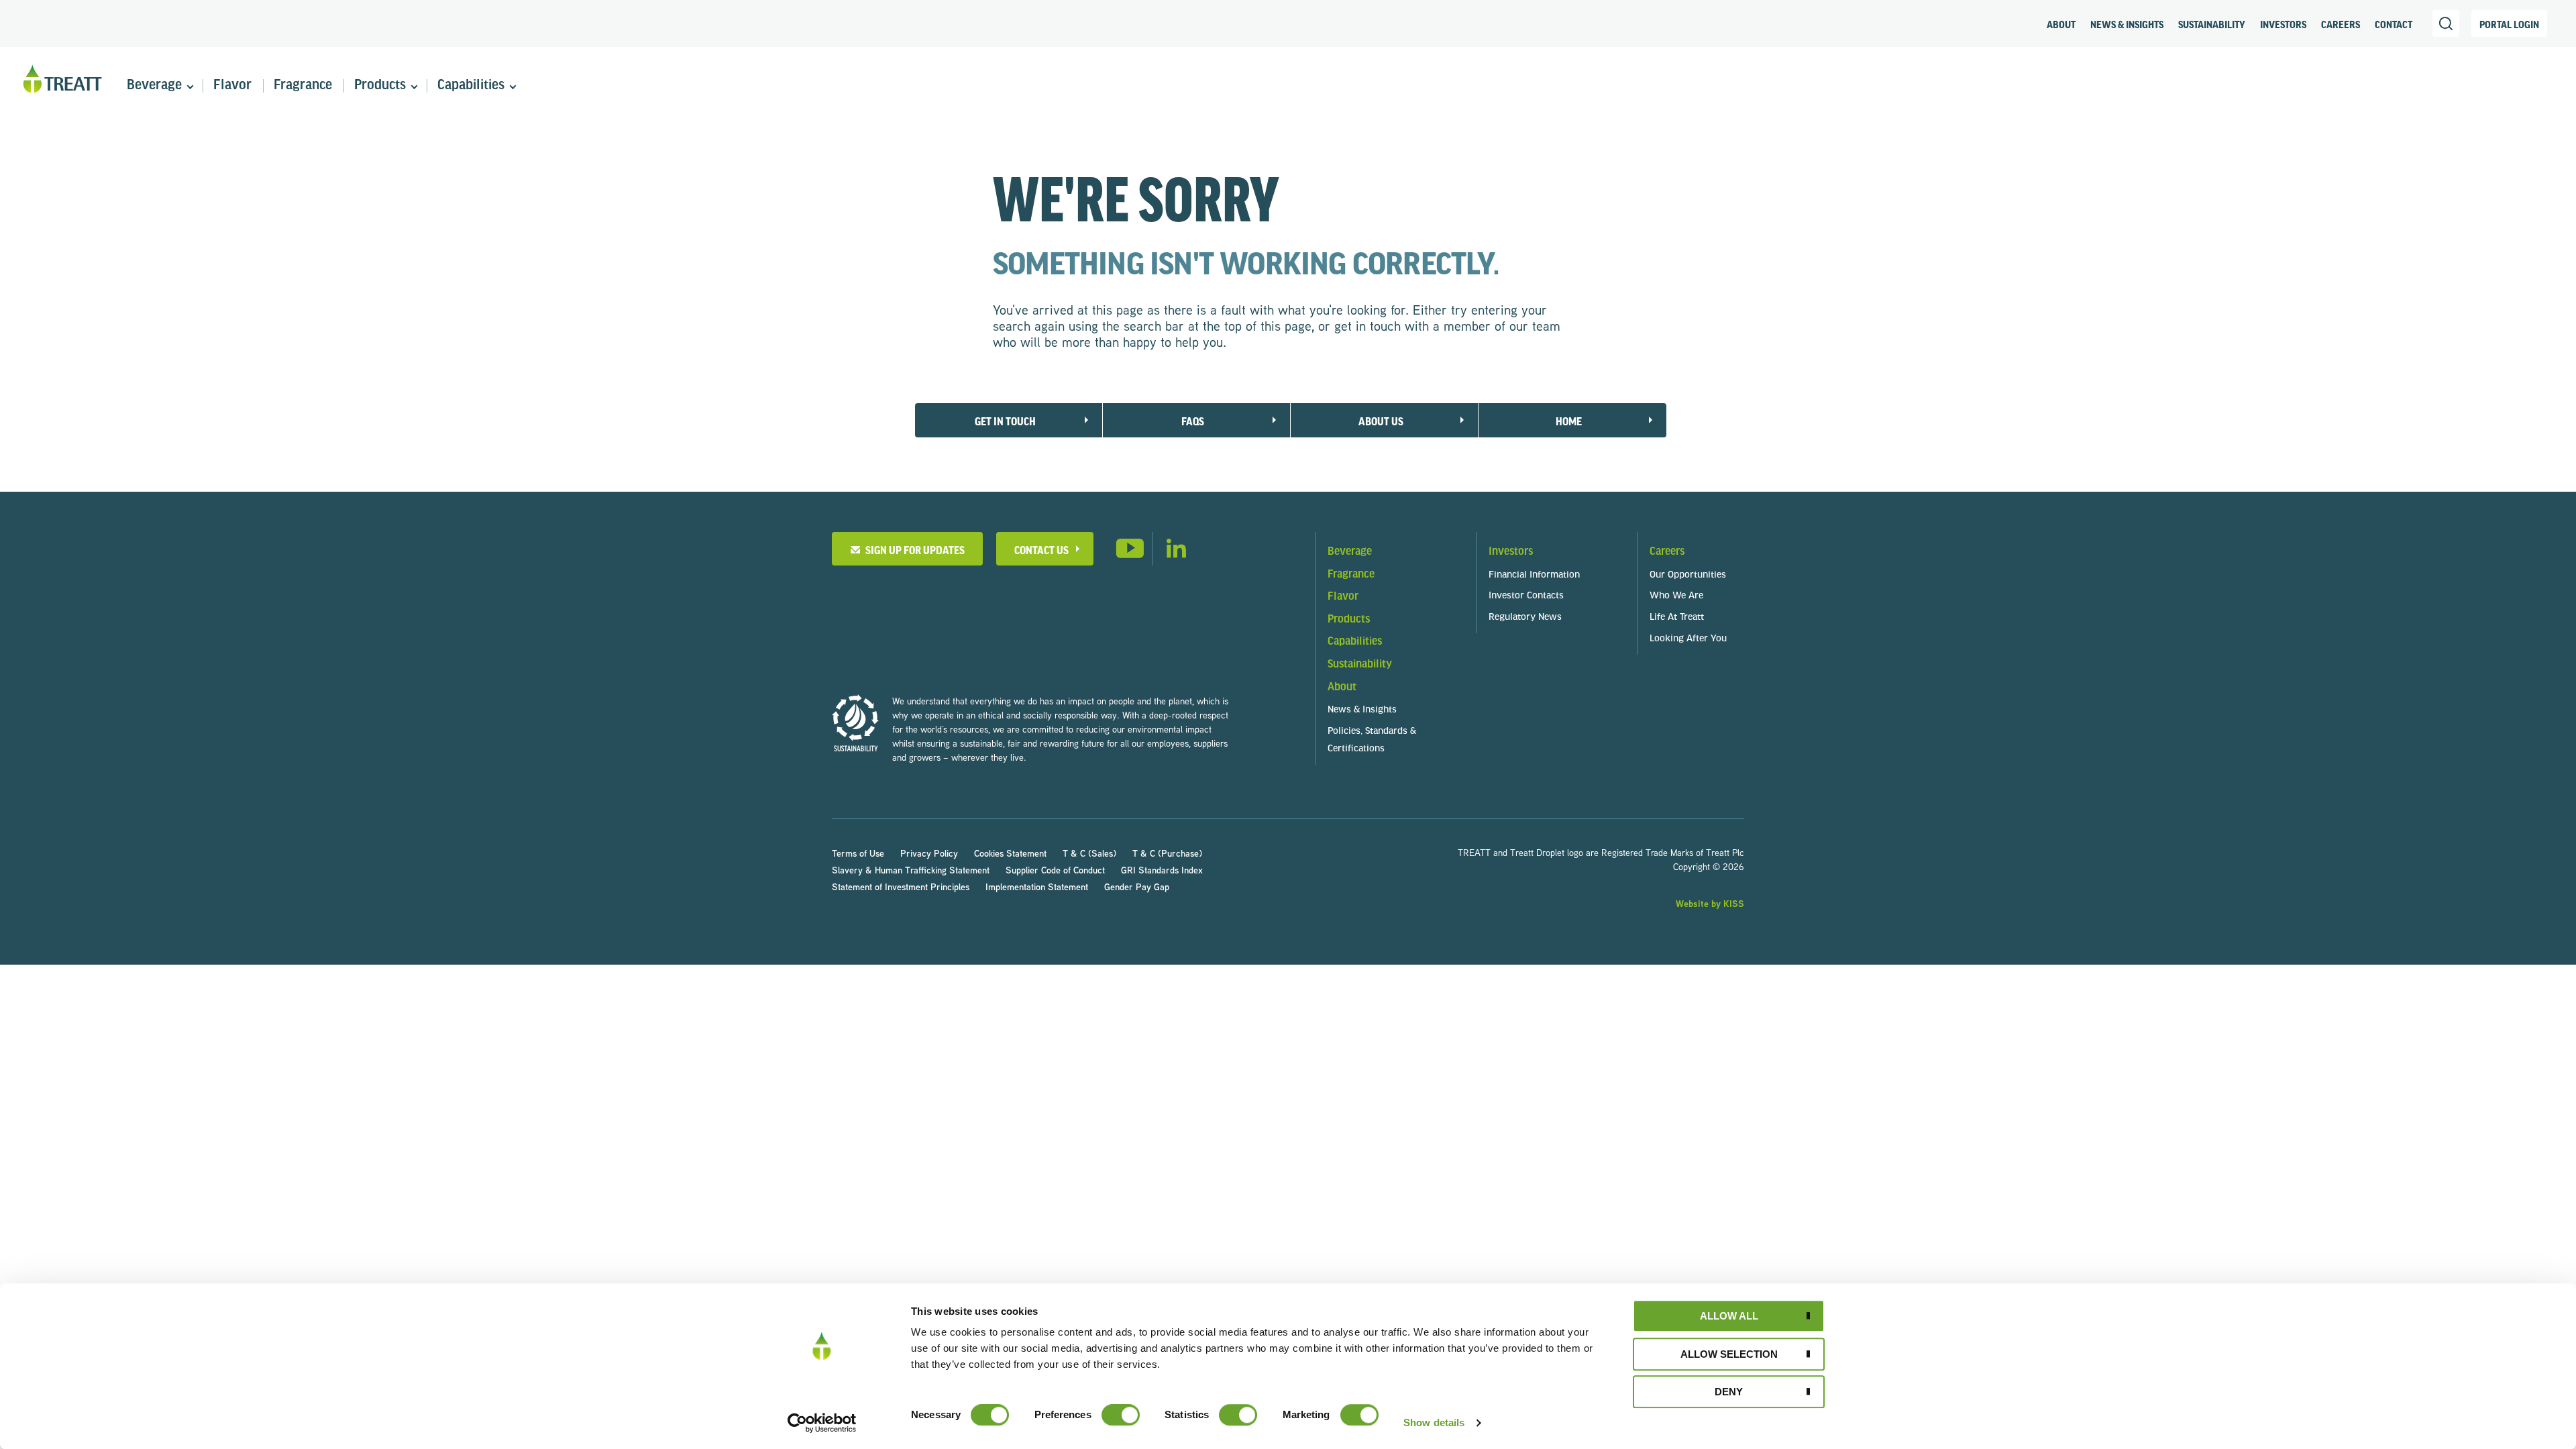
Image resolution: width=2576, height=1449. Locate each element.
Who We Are (1676, 596)
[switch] (1121, 1415)
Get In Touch (1005, 421)
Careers (2341, 24)
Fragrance (303, 86)
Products (380, 86)
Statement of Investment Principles (901, 887)
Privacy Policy (929, 853)
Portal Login (2509, 24)
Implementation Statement (1037, 887)
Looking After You (1688, 639)
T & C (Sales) (1089, 853)
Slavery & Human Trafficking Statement (911, 870)
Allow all (1729, 1316)
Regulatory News (1525, 618)
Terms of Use (858, 853)
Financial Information (1534, 575)
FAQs (1193, 421)
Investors (2283, 24)
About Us (1381, 421)
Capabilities (471, 86)
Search (2446, 23)
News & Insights (2127, 24)
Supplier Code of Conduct (1055, 870)
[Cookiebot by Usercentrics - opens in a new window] (822, 1423)
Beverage (154, 86)
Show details (1434, 1423)
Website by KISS (1710, 903)
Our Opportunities (1688, 575)
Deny (1729, 1392)
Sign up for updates (913, 550)
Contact (2394, 24)
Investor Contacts (1526, 596)
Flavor (232, 86)
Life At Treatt (1677, 618)
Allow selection (1729, 1354)
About (2061, 24)
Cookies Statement (1010, 853)
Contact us (1041, 550)
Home (1569, 421)
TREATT (62, 79)
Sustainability (2212, 24)
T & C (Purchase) (1167, 853)
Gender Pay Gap (1137, 887)
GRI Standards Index (1162, 870)
